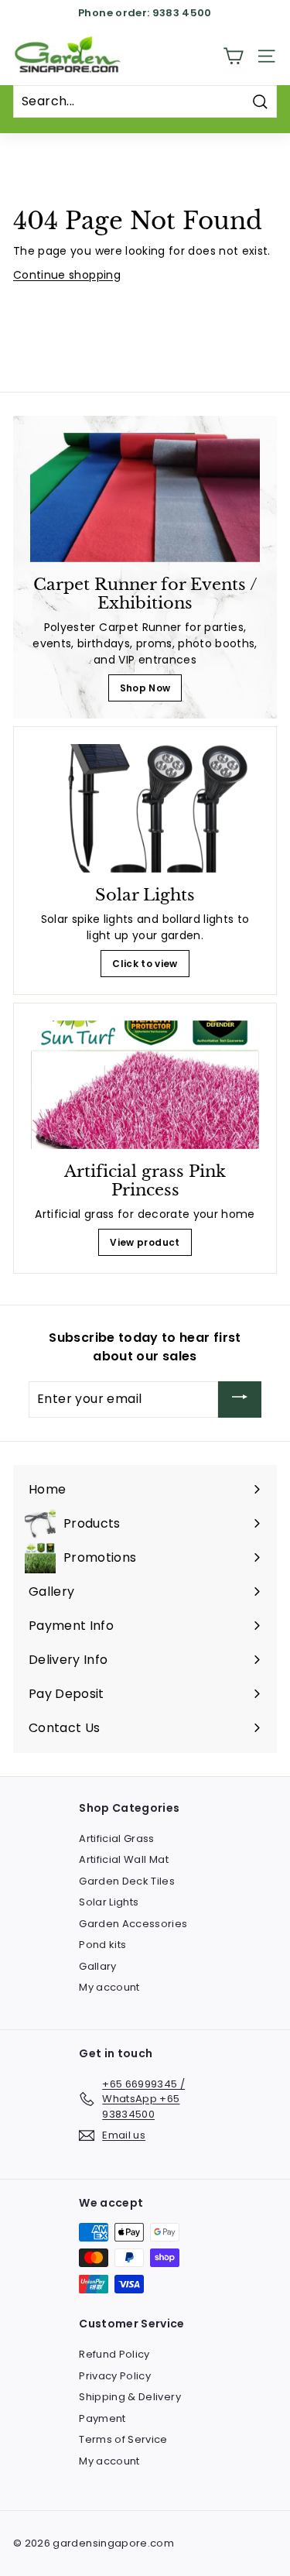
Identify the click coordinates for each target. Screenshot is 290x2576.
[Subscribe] (240, 1399)
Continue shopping (67, 275)
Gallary (97, 1966)
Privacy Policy (115, 2376)
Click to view (145, 964)
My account (109, 1987)
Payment (102, 2418)
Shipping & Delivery (130, 2397)
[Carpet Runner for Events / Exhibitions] (145, 497)
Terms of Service (123, 2439)
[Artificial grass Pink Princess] (145, 1085)
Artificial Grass (117, 1839)
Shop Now (145, 688)
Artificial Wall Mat (124, 1859)
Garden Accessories (133, 1924)
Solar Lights (109, 1902)
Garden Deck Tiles (127, 1881)
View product (145, 1242)
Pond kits (102, 1945)
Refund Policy (114, 2354)
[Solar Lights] (145, 808)
